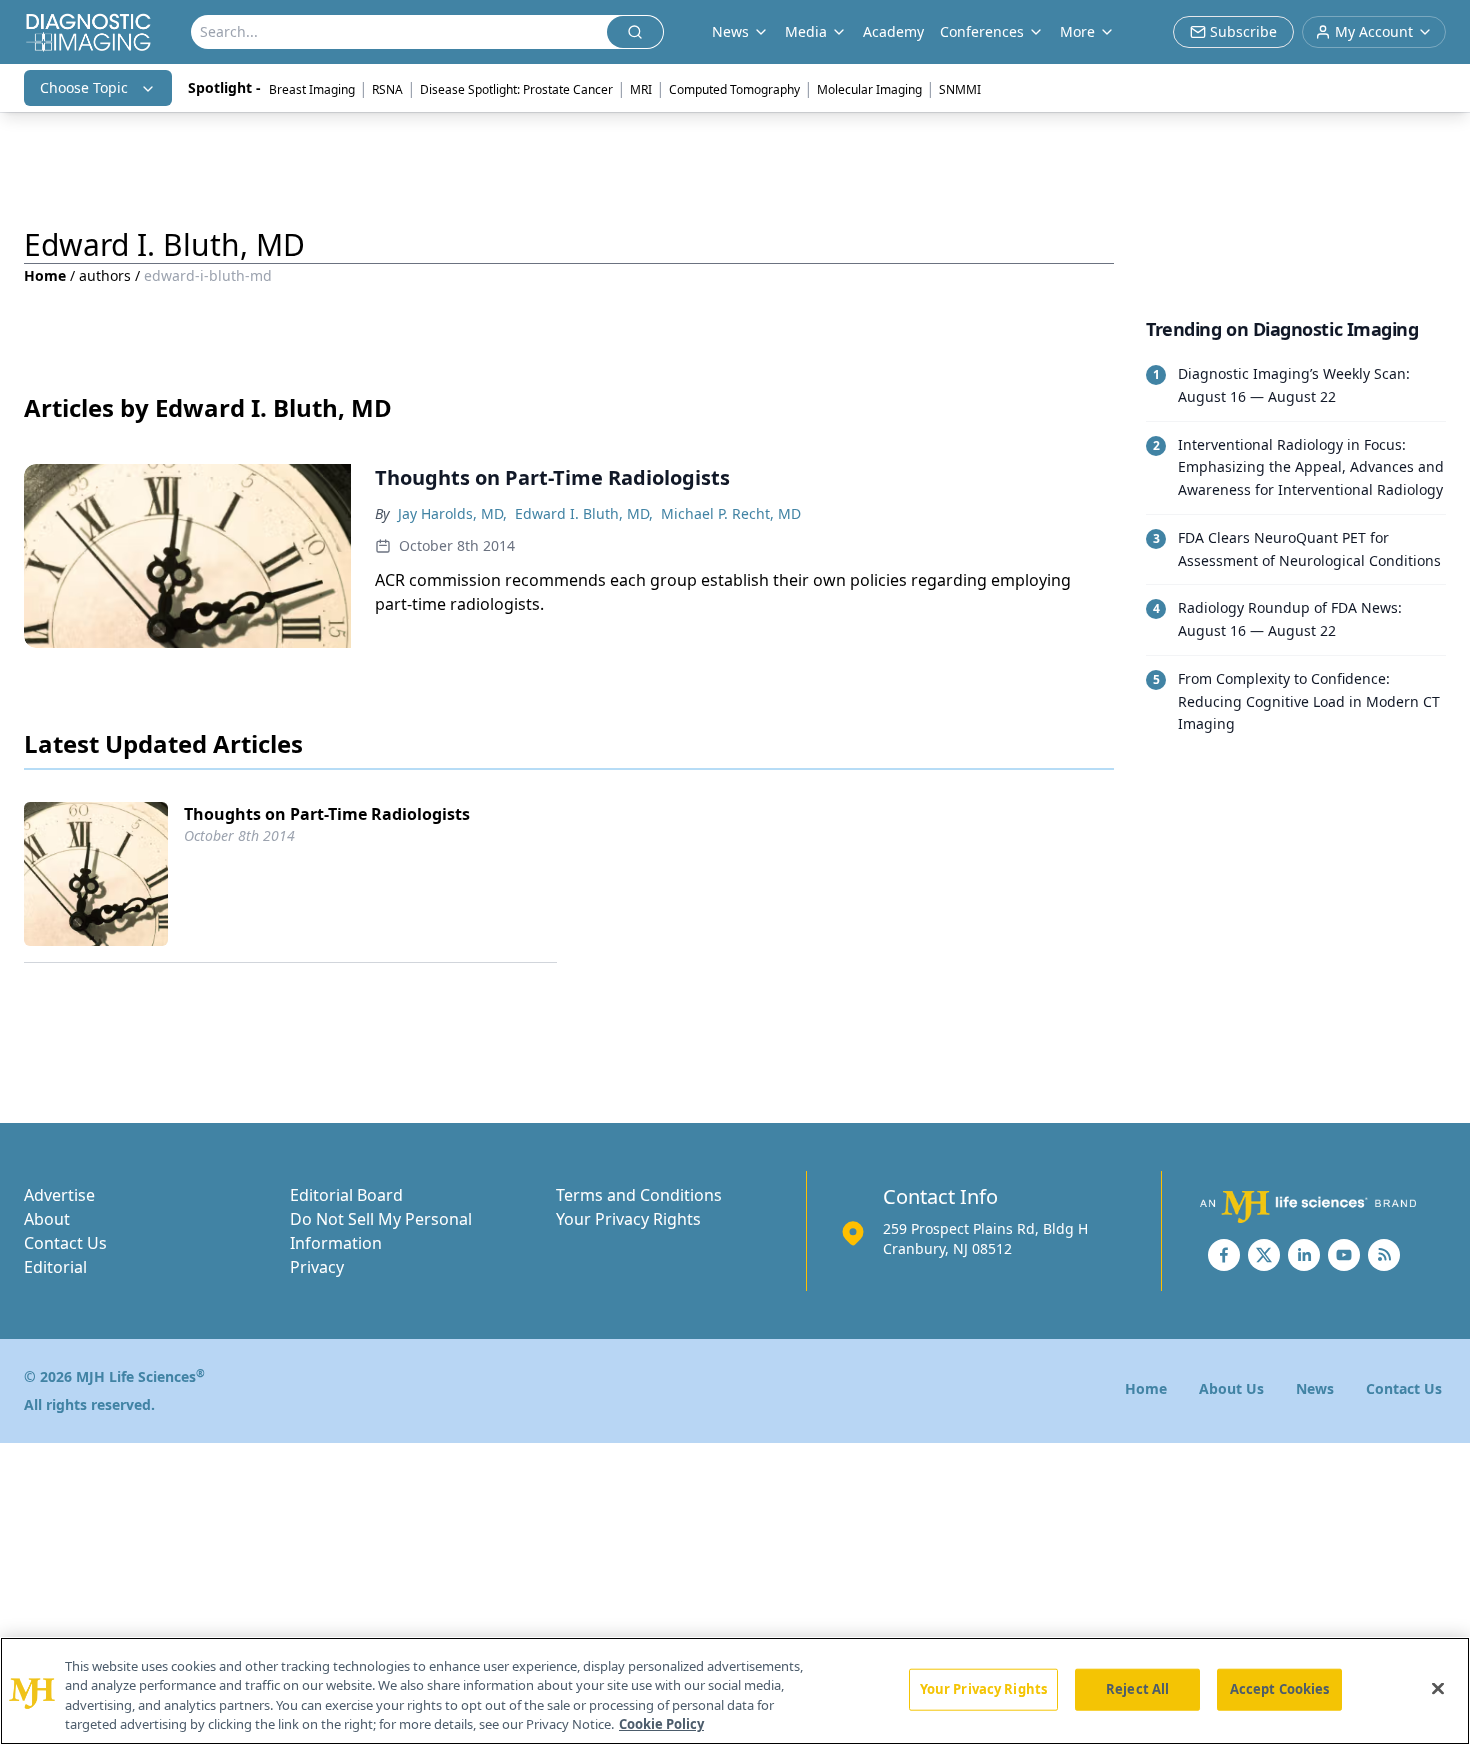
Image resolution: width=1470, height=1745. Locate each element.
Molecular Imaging (869, 89)
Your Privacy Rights (628, 1219)
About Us (1231, 1388)
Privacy (317, 1267)
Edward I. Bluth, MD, (584, 513)
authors (105, 275)
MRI (641, 89)
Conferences (982, 31)
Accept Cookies (1280, 1689)
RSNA (387, 89)
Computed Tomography (734, 89)
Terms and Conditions (639, 1195)
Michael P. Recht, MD (731, 513)
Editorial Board (346, 1195)
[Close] (1438, 1688)
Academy (893, 31)
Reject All (1137, 1689)
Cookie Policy (661, 1724)
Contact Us (65, 1243)
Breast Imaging (312, 89)
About (47, 1219)
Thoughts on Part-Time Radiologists (327, 814)
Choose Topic (84, 87)
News (1315, 1388)
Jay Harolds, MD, (452, 513)
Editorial (55, 1267)
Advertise (59, 1195)
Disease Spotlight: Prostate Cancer (516, 89)
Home (45, 275)
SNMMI (960, 89)
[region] (735, 1691)
